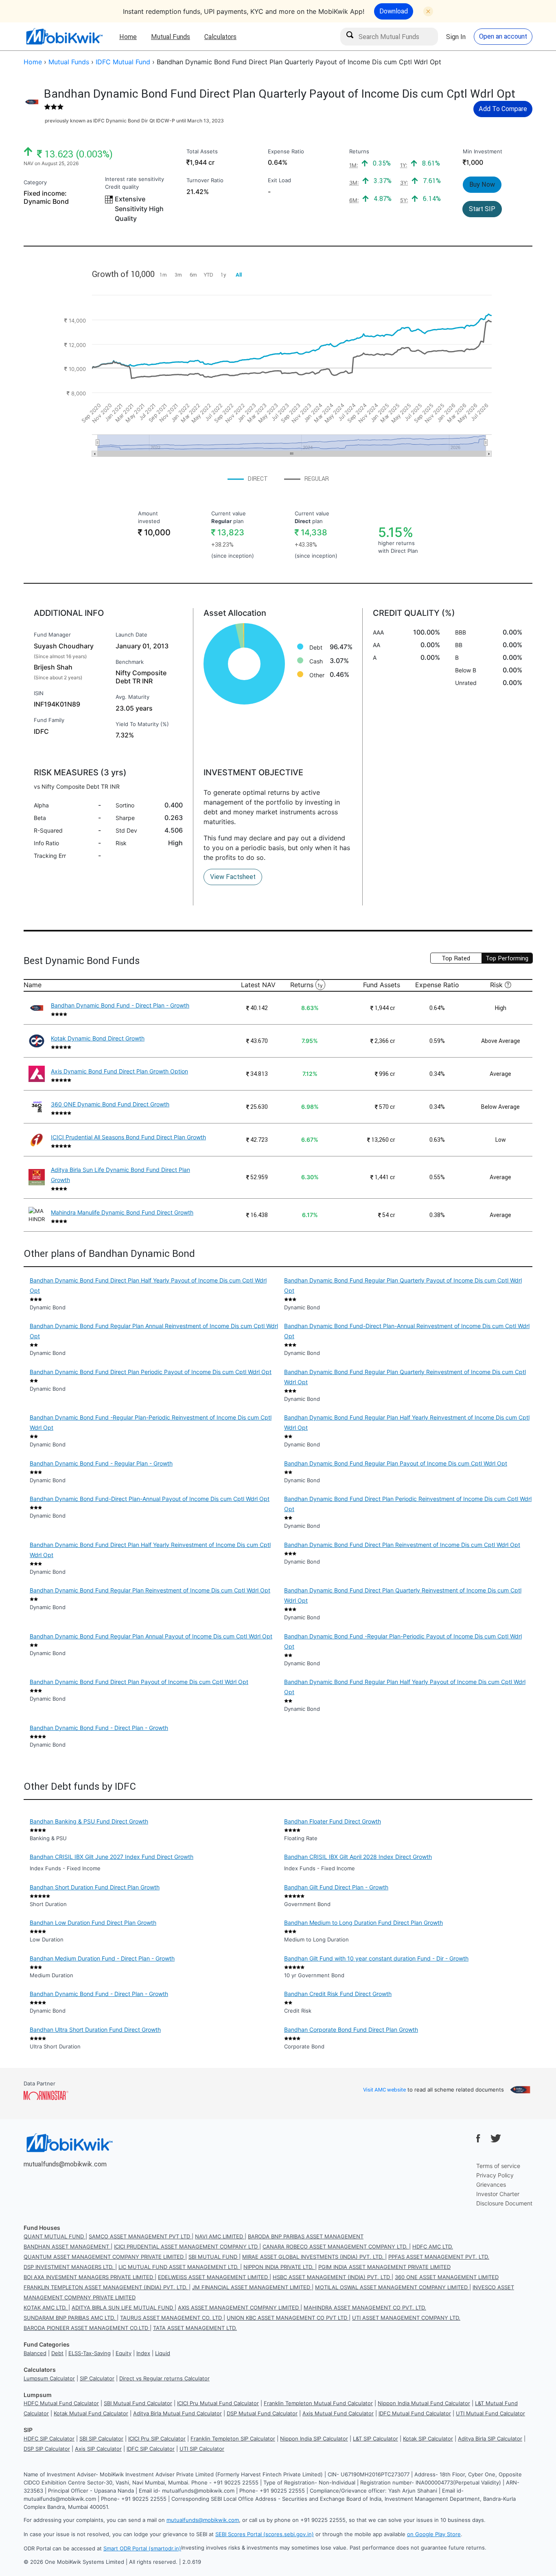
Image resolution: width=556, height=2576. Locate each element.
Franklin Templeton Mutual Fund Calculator (318, 2403)
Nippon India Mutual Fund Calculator (424, 2403)
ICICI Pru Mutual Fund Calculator (218, 2403)
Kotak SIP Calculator (428, 2439)
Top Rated (456, 958)
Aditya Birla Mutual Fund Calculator (177, 2413)
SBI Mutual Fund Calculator (138, 2403)
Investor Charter (498, 2194)
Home (128, 37)
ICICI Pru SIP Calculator (157, 2439)
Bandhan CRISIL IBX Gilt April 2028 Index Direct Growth (358, 1857)
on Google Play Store (434, 2534)
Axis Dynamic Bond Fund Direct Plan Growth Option (119, 1071)
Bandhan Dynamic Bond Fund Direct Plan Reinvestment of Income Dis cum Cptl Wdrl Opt (402, 1545)
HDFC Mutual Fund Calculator (61, 2403)
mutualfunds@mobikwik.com (65, 2164)
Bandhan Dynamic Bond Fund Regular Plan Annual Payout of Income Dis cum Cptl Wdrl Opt (151, 1636)
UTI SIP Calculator (202, 2449)
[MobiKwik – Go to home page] (64, 36)
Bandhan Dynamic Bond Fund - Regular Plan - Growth (101, 1463)
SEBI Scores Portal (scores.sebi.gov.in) (265, 2534)
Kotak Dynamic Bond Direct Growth (98, 1038)
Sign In (456, 37)
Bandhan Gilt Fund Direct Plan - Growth (336, 1887)
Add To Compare (503, 109)
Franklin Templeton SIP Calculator (233, 2439)
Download (394, 11)
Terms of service (498, 2166)
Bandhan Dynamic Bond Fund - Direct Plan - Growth (120, 1005)
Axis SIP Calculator (98, 2449)
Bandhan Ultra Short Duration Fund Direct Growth (95, 2030)
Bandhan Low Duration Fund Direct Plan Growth (93, 1923)
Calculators (220, 37)
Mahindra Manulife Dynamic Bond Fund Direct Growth (122, 1212)
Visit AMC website (384, 2090)
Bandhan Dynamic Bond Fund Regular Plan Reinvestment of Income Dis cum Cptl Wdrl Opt (150, 1590)
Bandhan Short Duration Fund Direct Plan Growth (95, 1887)
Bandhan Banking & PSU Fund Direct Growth (89, 1821)
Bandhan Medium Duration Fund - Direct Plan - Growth (102, 1958)
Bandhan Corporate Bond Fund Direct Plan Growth (351, 2030)
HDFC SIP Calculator (49, 2439)
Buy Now (482, 184)
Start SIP (482, 209)
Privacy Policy (495, 2175)
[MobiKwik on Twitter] (496, 2138)
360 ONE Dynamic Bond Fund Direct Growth (110, 1104)
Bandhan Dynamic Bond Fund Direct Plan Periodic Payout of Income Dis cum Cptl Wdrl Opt (151, 1372)
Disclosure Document (504, 2203)
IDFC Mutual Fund (123, 62)
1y (320, 985)
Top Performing (507, 958)
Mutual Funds (171, 37)
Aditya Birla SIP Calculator (490, 2439)
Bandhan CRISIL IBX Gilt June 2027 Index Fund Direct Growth (112, 1857)
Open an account (503, 36)
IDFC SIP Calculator (151, 2449)
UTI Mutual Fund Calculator (490, 2413)
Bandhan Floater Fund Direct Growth (333, 1821)
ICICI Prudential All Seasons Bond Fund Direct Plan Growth (128, 1137)
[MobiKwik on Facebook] (478, 2138)
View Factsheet (233, 877)
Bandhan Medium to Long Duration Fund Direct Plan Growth (363, 1923)
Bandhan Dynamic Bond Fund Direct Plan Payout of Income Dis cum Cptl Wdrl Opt (139, 1682)
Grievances (491, 2184)
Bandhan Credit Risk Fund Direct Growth (338, 1994)
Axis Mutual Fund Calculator (338, 2413)
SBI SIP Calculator (101, 2439)
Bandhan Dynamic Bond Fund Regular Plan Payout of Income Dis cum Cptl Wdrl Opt (396, 1463)
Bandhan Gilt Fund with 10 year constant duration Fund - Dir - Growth (376, 1958)
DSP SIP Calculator (47, 2449)
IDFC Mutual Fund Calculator (415, 2413)
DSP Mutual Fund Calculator (262, 2413)
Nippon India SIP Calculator (314, 2439)
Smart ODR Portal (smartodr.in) (142, 2548)
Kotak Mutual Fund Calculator (91, 2413)
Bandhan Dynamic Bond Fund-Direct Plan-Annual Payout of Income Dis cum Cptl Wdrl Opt (150, 1499)
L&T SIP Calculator (375, 2439)
